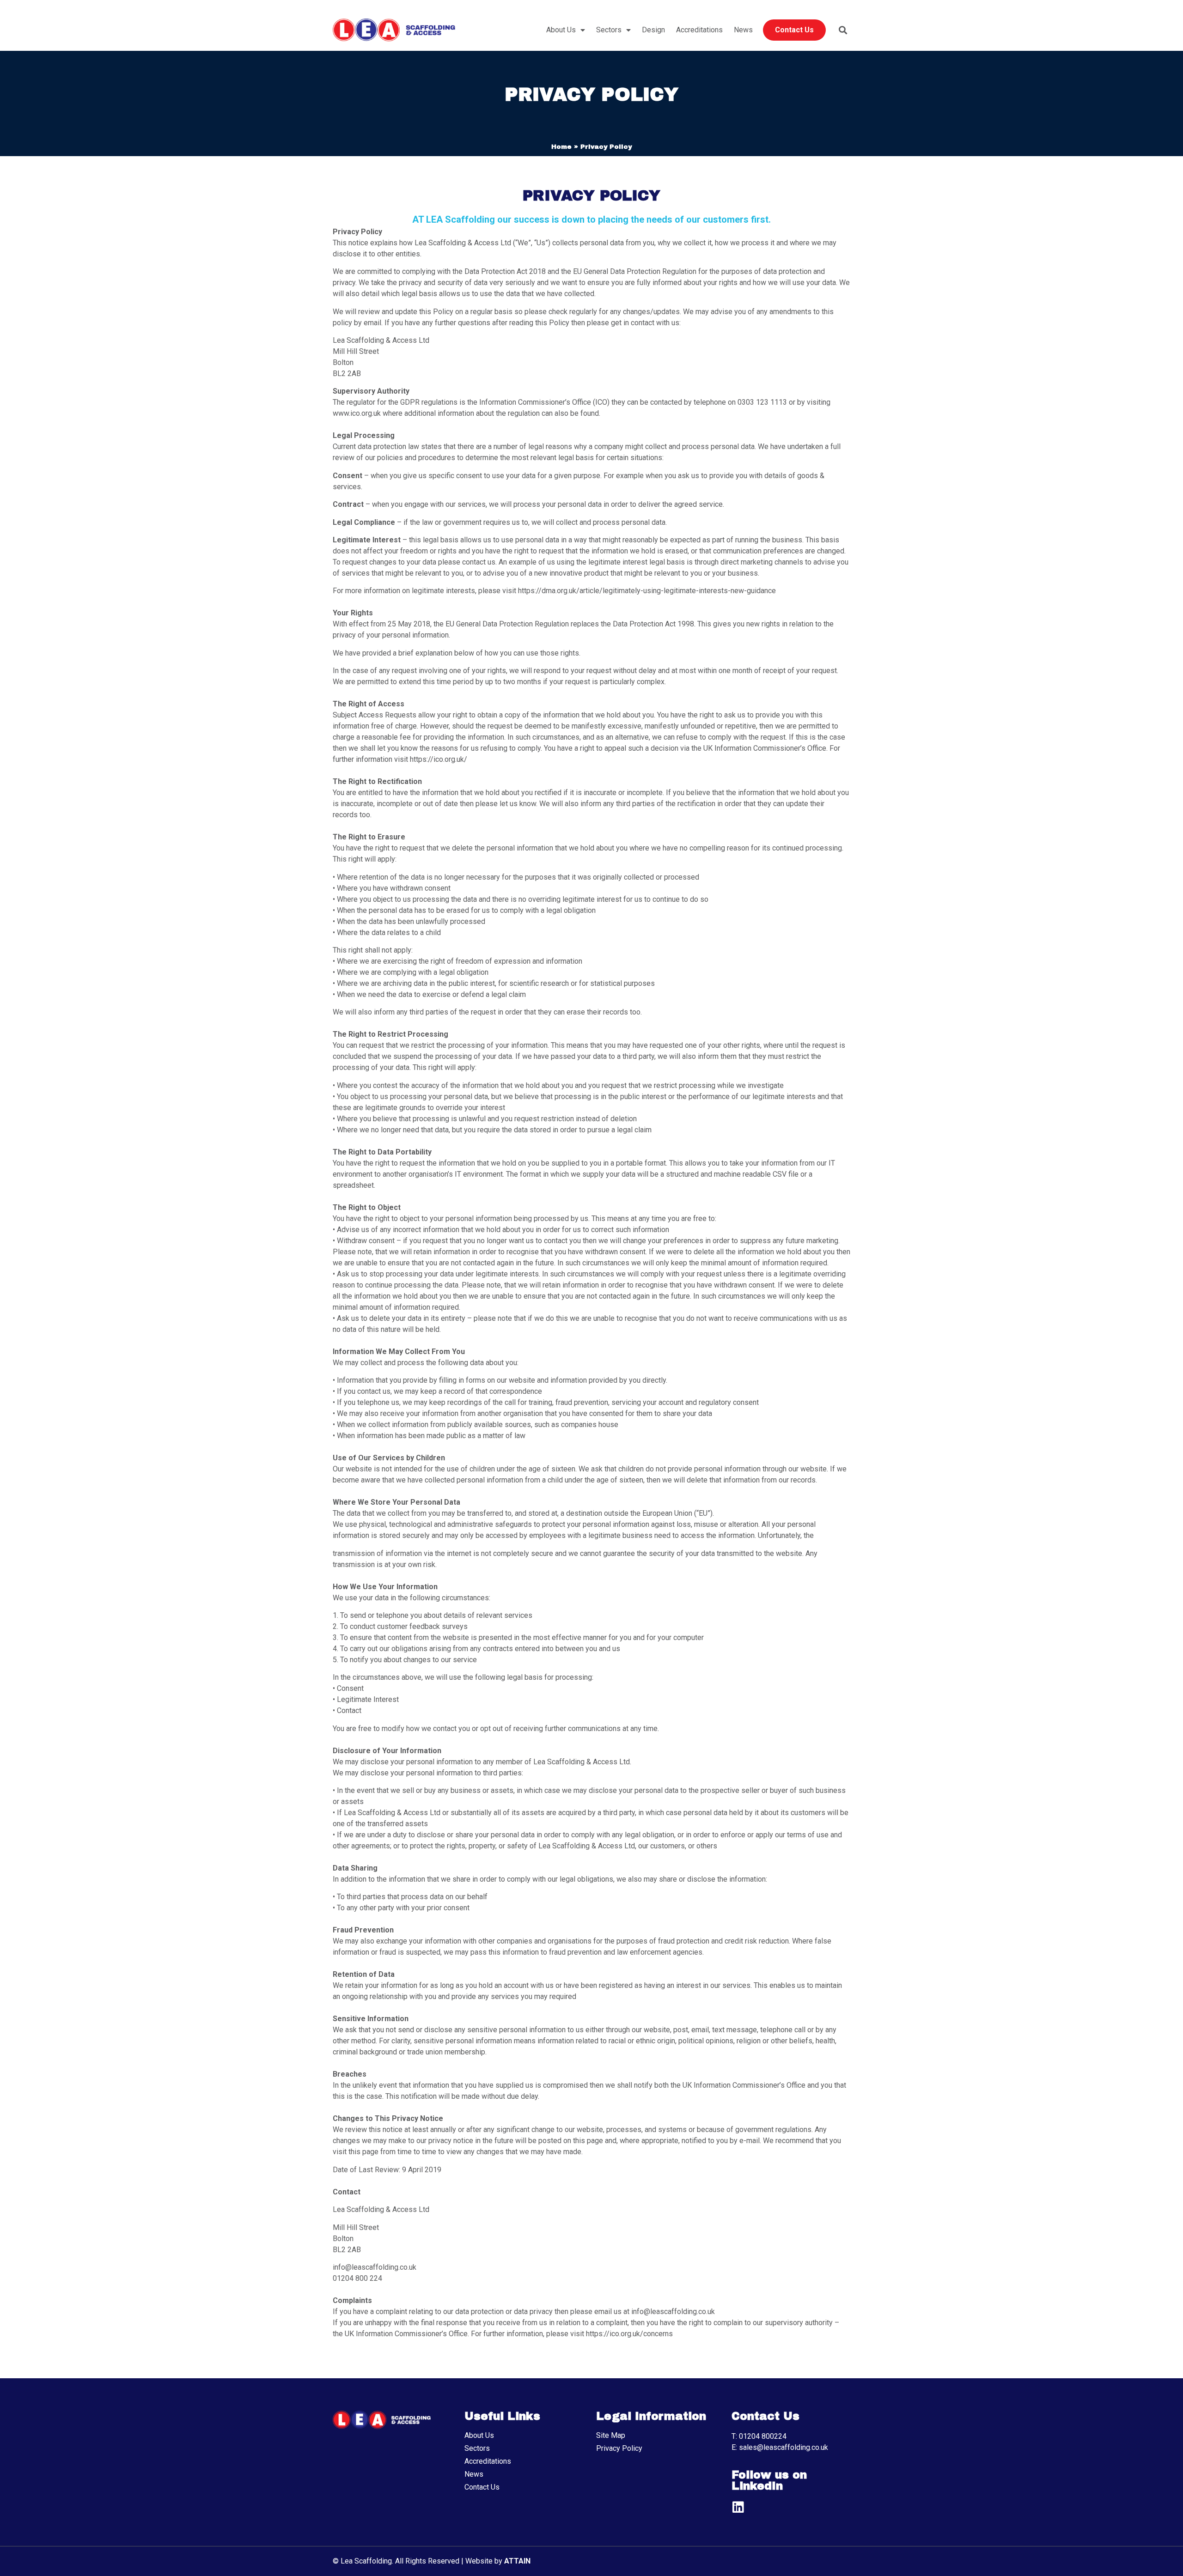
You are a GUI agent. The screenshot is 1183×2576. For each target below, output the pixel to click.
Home (561, 147)
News (743, 30)
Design (653, 30)
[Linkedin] (738, 2507)
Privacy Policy (619, 2448)
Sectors (609, 30)
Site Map (611, 2435)
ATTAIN (517, 2561)
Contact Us (794, 30)
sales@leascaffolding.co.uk (784, 2447)
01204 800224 (763, 2436)
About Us (561, 30)
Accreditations (699, 30)
